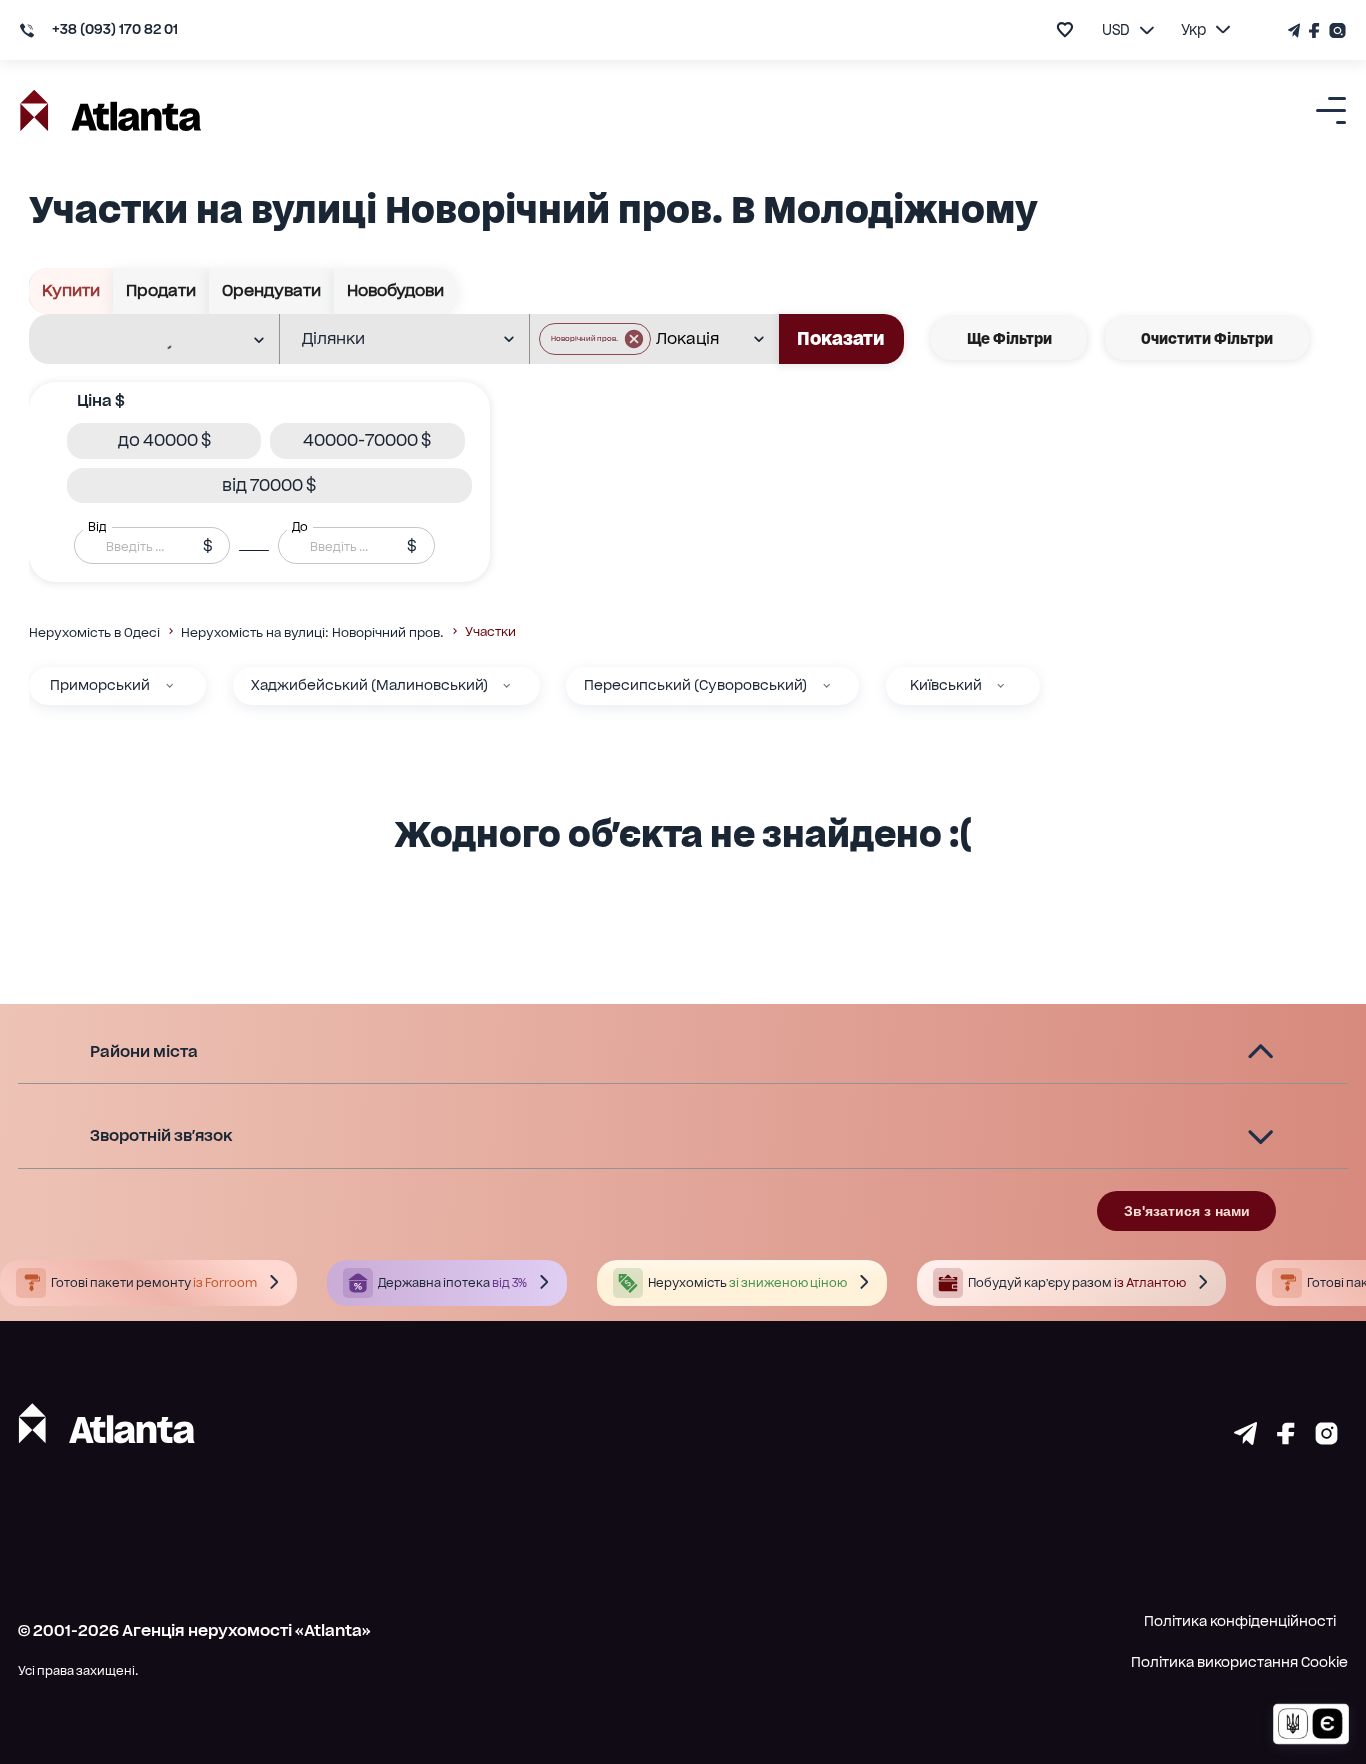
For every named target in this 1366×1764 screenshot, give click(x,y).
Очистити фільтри (1207, 338)
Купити (71, 290)
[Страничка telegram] (1245, 1438)
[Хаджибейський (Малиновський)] (506, 685)
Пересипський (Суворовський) (695, 685)
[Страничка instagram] (1326, 1438)
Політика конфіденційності (1240, 1621)
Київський (946, 685)
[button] (595, 339)
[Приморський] (169, 685)
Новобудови (395, 290)
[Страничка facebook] (1286, 1438)
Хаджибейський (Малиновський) (369, 685)
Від (97, 527)
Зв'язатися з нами (1187, 1211)
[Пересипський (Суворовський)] (826, 685)
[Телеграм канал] (1296, 30)
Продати (161, 290)
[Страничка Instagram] (1335, 30)
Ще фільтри (1009, 338)
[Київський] (1000, 685)
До (300, 527)
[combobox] (141, 340)
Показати (841, 338)
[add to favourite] (1065, 29)
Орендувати (271, 290)
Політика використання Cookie (1239, 1662)
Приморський (100, 685)
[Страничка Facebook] (1315, 30)
